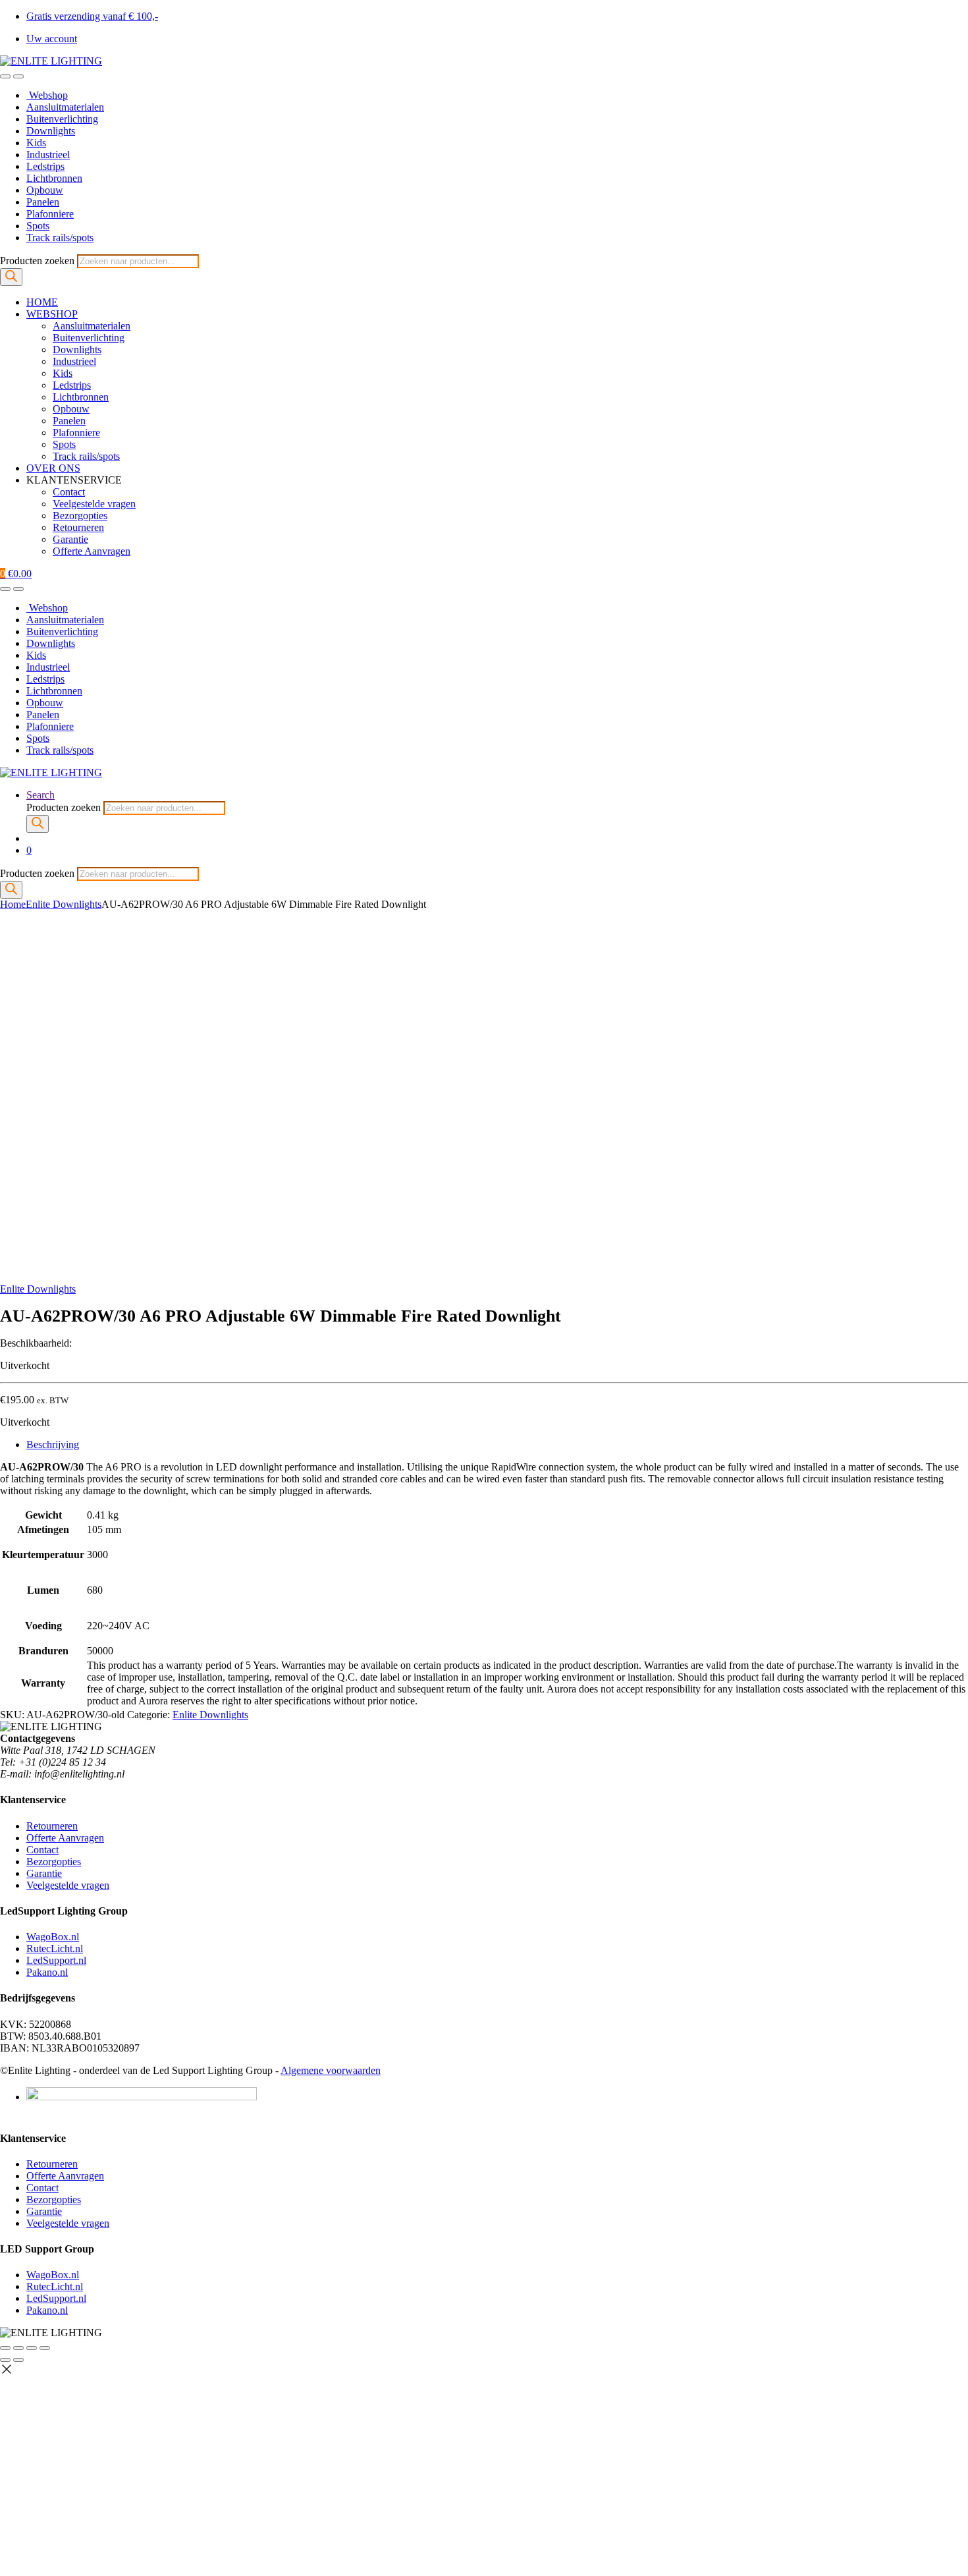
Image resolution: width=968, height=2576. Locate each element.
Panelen (43, 202)
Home (13, 904)
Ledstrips (45, 166)
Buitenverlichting (62, 119)
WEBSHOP (52, 314)
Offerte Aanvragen (92, 551)
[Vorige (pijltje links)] (5, 2360)
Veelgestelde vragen (94, 504)
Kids (36, 143)
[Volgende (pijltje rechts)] (18, 2360)
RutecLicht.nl (55, 1948)
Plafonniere (50, 214)
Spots (38, 226)
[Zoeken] (11, 277)
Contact (69, 492)
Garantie (70, 539)
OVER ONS (53, 468)
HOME (42, 302)
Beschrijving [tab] (53, 1444)
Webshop (47, 95)
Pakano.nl (47, 1972)
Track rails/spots (60, 238)
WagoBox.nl (53, 1937)
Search (40, 795)
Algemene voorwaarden (331, 2070)
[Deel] (32, 2348)
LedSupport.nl (56, 1960)
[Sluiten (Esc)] (45, 2348)
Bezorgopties (80, 516)
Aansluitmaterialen (65, 107)
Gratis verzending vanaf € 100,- (92, 16)
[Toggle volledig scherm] (18, 2348)
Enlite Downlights (64, 904)
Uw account (52, 39)
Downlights (51, 131)
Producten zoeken (39, 261)
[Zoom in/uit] (5, 2348)
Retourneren (78, 527)
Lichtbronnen (54, 178)
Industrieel (48, 154)
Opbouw (45, 190)
